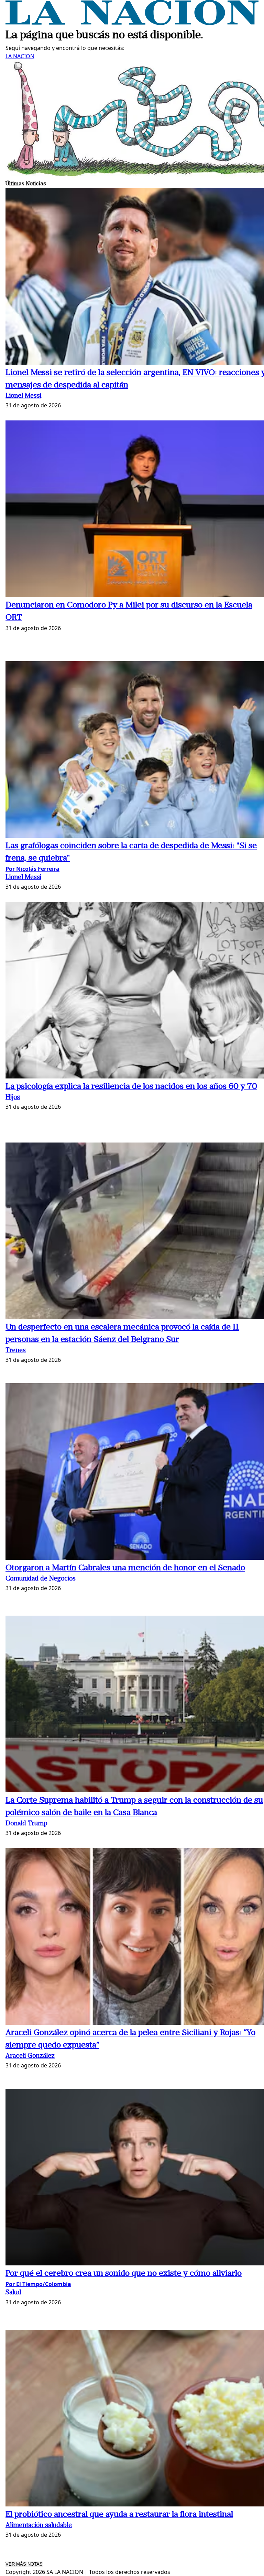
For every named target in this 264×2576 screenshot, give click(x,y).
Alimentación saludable (39, 2526)
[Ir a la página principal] (132, 23)
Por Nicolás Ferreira (32, 869)
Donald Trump (26, 1824)
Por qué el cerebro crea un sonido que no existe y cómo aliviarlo (124, 2274)
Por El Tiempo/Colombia (38, 2284)
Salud (13, 2293)
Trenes (16, 1351)
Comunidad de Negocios (41, 1579)
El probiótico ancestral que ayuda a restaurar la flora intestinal (119, 2515)
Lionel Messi (23, 396)
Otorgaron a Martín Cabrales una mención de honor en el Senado (125, 1568)
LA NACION (20, 56)
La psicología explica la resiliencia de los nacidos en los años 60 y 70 (131, 1087)
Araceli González (30, 2056)
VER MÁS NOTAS (24, 2564)
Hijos (13, 1098)
